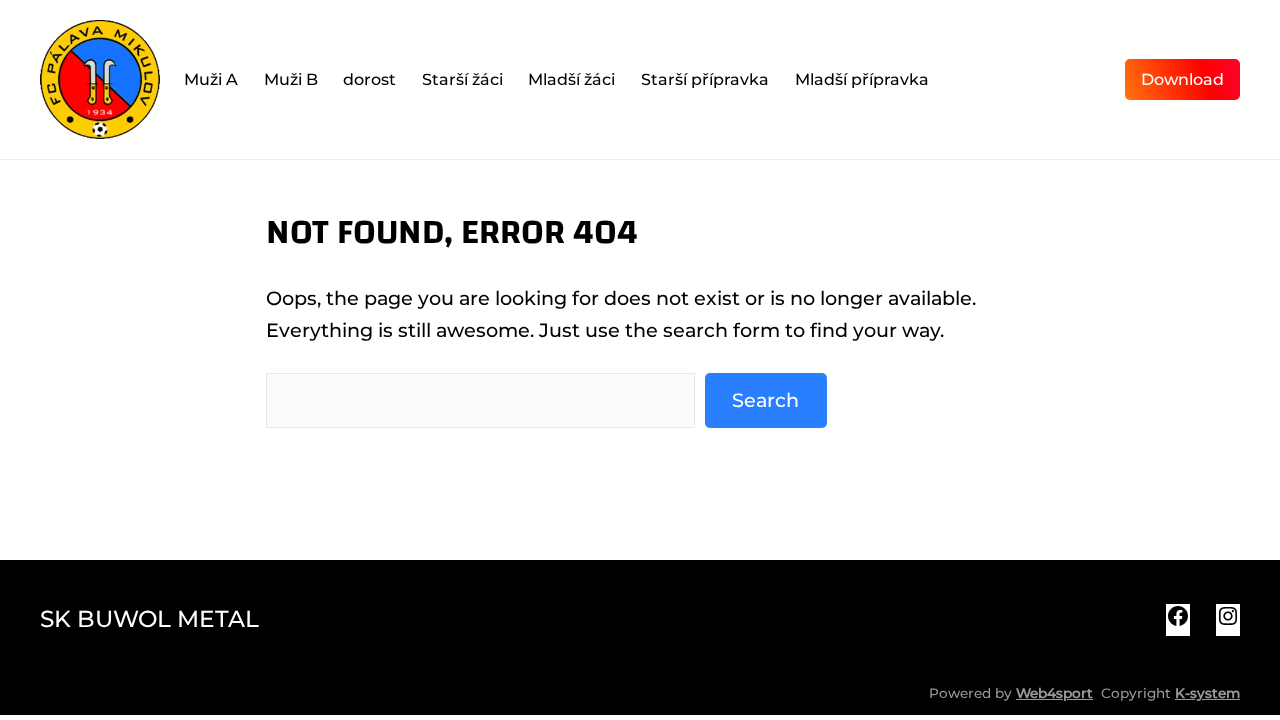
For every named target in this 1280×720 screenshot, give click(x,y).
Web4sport (1054, 693)
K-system (1207, 693)
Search (765, 400)
